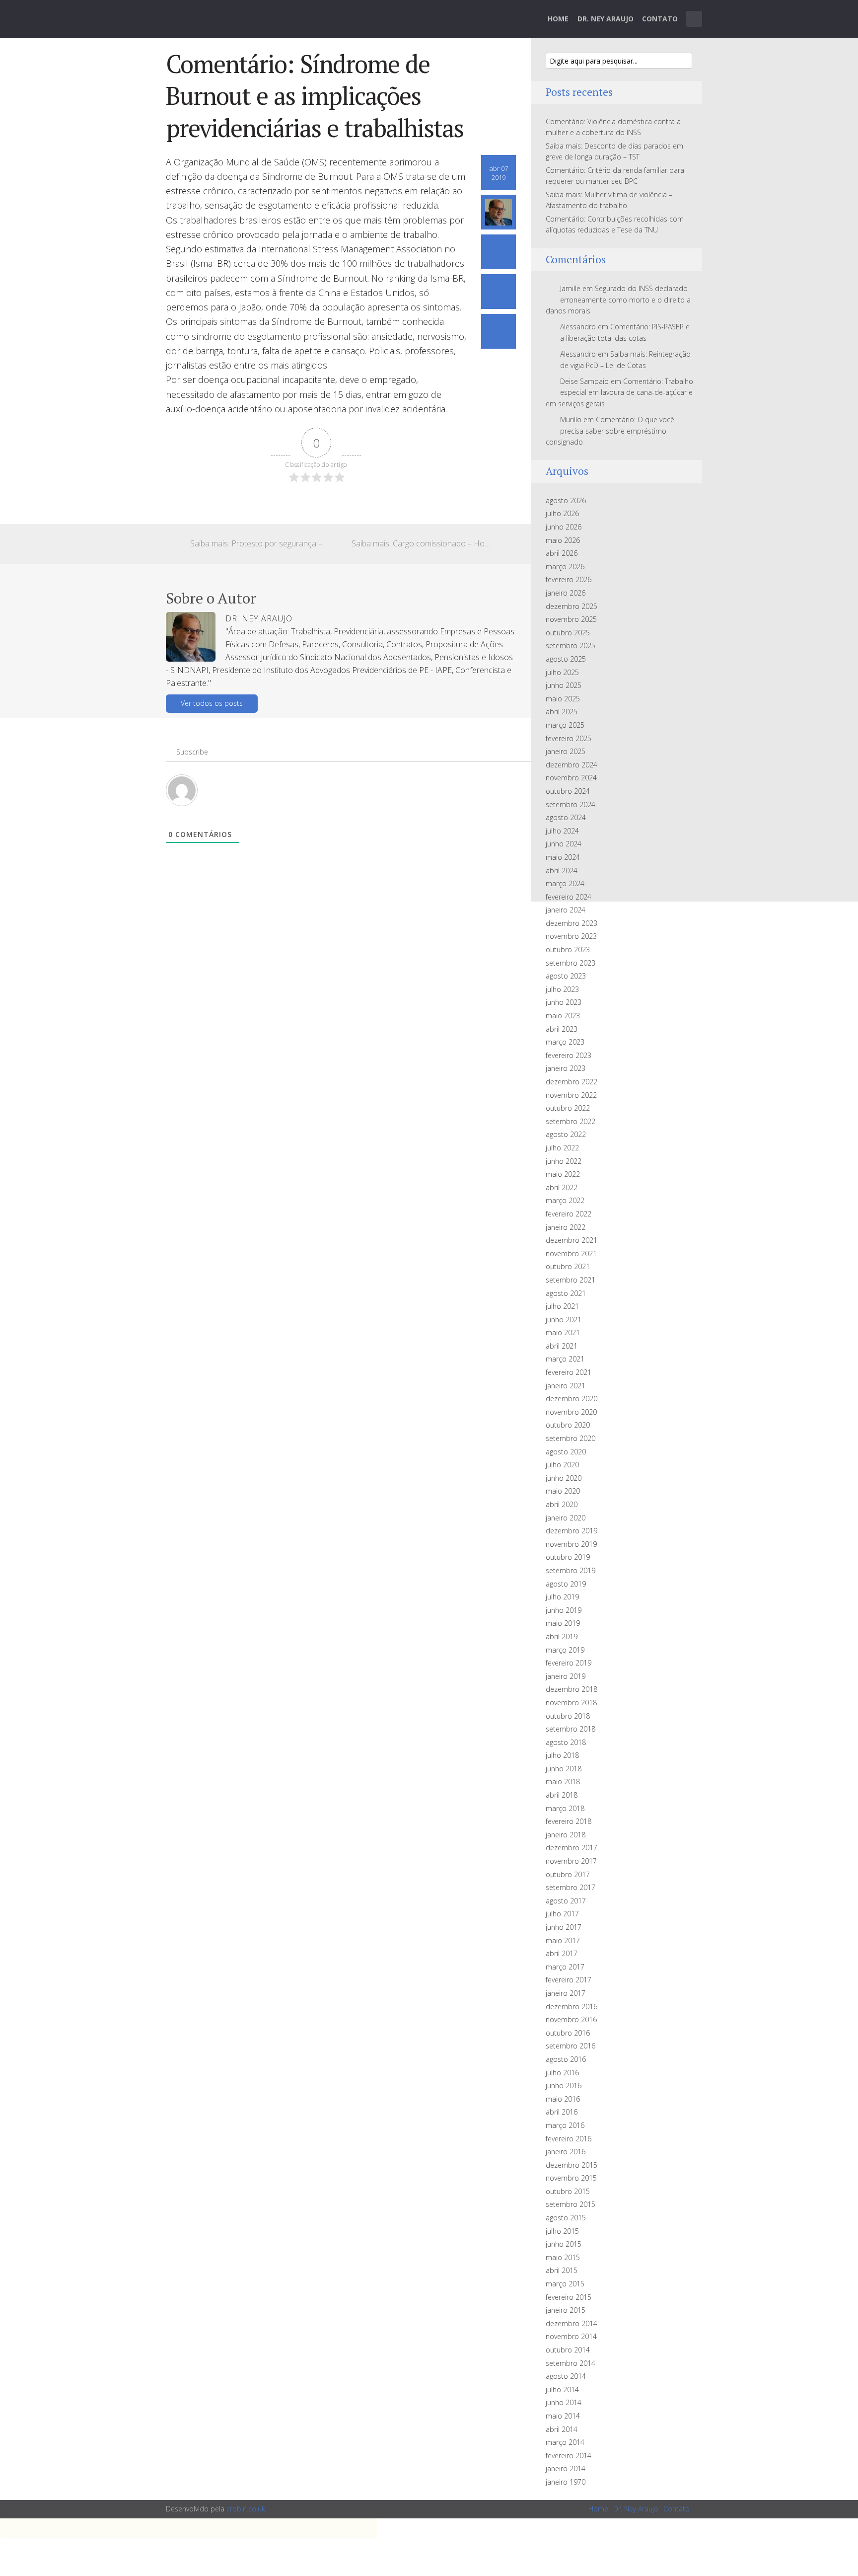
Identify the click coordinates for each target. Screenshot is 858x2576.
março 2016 (565, 2125)
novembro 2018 (571, 1703)
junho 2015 (564, 2244)
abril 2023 (562, 1029)
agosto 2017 (566, 1901)
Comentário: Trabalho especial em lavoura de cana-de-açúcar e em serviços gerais (619, 392)
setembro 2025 (571, 645)
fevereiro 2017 (569, 1980)
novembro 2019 (571, 1544)
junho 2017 (564, 1927)
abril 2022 (562, 1187)
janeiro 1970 (566, 2482)
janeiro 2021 (566, 1386)
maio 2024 (563, 857)
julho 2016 (562, 2073)
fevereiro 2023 (569, 1055)
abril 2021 (562, 1346)
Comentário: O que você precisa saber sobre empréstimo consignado (610, 431)
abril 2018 (562, 1795)
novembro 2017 (571, 1861)
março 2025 (565, 725)
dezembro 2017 (572, 1848)
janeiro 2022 (566, 1227)
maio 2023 (563, 1016)
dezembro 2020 (572, 1399)
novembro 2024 (571, 778)
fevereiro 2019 (569, 1663)
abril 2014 (562, 2429)
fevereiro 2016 (569, 2139)
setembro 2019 (571, 1570)
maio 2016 (563, 2099)
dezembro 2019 (572, 1531)
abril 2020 (562, 1504)
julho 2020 (562, 1465)
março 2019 (565, 1650)
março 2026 (565, 567)
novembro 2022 (571, 1095)
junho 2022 (564, 1161)
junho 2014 (564, 2402)
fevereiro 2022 (569, 1214)
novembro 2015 (571, 2178)
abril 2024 (562, 871)
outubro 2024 (568, 791)
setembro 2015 (571, 2204)
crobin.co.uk (246, 2509)
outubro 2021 (568, 1266)
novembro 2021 (571, 1253)
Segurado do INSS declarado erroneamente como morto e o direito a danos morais (618, 300)
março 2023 (565, 1042)
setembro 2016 (571, 2046)
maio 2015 (563, 2257)
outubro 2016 (568, 2033)
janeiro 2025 (566, 751)
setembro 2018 (571, 1729)
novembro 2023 (571, 936)
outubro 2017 (568, 1874)
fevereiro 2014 (569, 2456)
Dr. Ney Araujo (606, 19)
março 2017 (565, 1967)
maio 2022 (563, 1174)
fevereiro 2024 (569, 897)
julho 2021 (562, 1306)
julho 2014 (562, 2389)
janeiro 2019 (566, 1676)
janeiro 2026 (566, 593)
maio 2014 (563, 2416)
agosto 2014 (566, 2376)
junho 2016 (564, 2085)
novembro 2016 (571, 2019)
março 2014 (565, 2442)
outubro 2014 (568, 2350)
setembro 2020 (571, 1438)
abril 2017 (562, 1953)
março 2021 (565, 1359)
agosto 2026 (566, 500)
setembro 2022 (571, 1121)
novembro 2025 (571, 619)
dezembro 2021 (572, 1240)
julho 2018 (562, 1755)
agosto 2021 (566, 1293)
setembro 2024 (571, 804)
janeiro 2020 (566, 1518)
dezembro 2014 (572, 2323)
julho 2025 (562, 672)
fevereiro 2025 (569, 738)
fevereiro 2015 (569, 2297)
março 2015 (565, 2284)
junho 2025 (564, 685)
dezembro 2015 (572, 2165)
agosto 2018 (566, 1742)
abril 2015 (562, 2270)
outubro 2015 (568, 2191)
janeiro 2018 (566, 1835)
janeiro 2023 (566, 1068)
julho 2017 (562, 1914)
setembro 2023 (571, 963)
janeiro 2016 (566, 2152)
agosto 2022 (566, 1134)
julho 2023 (562, 989)
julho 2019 (562, 1597)
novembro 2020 (571, 1412)
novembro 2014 (571, 2336)
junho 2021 (564, 1320)
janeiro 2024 (566, 910)
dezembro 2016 (572, 2007)
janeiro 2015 (566, 2310)
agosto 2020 (566, 1452)
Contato (660, 19)
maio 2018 (563, 1781)
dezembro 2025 (572, 606)
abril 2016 (562, 2112)
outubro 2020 (568, 1425)
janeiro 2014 (566, 2468)
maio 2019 (563, 1623)
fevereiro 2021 (569, 1372)
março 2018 (565, 1808)
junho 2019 (564, 1610)
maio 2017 (563, 1940)
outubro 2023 (568, 949)
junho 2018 (564, 1769)
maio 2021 (563, 1332)
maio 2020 (563, 1491)
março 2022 (565, 1200)
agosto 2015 (566, 2218)
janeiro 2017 (566, 1993)
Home (558, 19)
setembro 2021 (571, 1280)
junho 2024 (564, 844)
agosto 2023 (566, 976)
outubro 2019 (568, 1557)
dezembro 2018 (572, 1689)
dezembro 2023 (572, 923)
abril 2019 (562, 1636)
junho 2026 (564, 527)
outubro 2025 (568, 633)
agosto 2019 (566, 1584)
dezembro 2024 (572, 765)
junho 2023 (564, 1002)
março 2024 (565, 883)
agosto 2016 (566, 2059)
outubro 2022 (568, 1108)
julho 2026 (562, 513)
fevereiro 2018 (569, 1821)
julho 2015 (562, 2231)
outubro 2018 (568, 1716)
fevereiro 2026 (569, 579)
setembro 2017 (571, 1887)
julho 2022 (562, 1148)
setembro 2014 (571, 2363)
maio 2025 (563, 699)
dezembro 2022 (572, 1082)
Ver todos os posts (212, 703)
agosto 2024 (566, 817)
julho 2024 (562, 831)
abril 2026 (562, 553)
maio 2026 (563, 540)
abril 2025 (562, 712)
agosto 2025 (566, 659)
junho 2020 (564, 1478)
